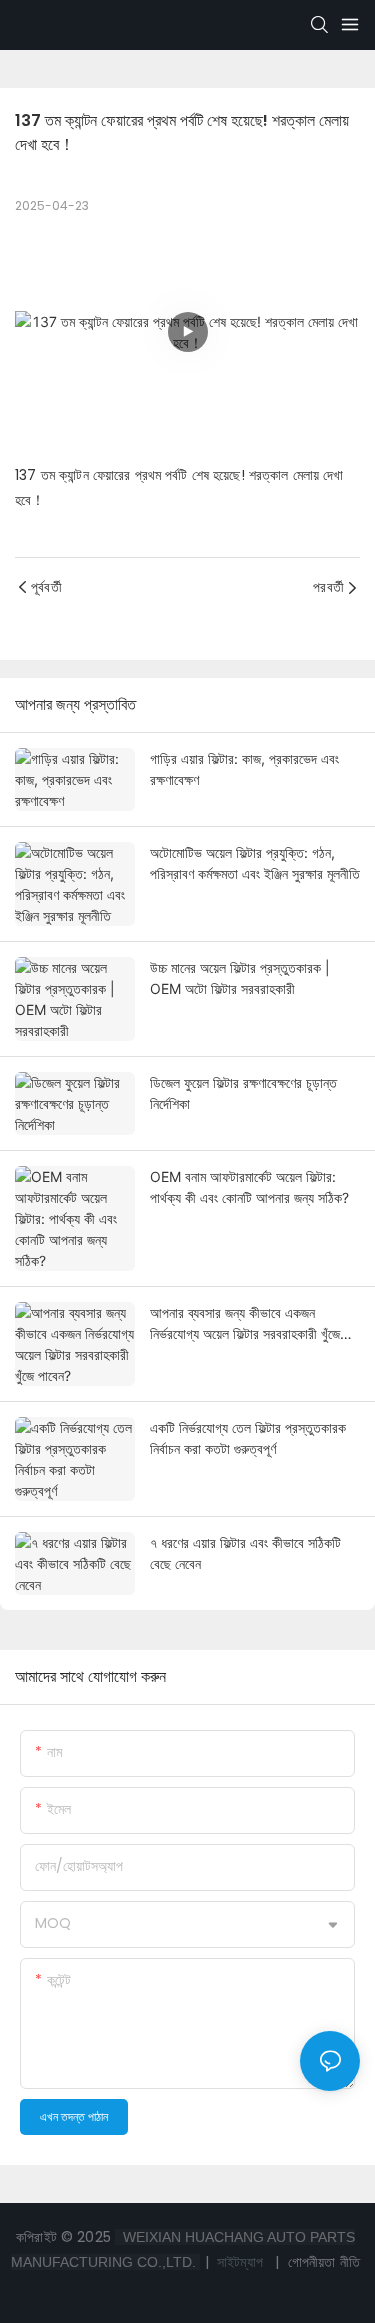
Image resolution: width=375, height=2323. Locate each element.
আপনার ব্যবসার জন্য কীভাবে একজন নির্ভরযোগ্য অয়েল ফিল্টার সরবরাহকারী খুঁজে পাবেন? (245, 1324)
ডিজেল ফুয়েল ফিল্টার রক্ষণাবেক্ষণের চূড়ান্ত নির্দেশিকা (243, 1093)
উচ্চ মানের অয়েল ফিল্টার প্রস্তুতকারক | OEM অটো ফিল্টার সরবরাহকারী (240, 978)
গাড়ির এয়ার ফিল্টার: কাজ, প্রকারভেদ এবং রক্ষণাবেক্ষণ (244, 769)
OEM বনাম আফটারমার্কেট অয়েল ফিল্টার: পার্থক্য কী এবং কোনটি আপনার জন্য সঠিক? (249, 1187)
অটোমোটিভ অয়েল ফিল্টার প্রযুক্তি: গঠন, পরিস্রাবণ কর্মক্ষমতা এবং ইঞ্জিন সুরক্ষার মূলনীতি (255, 863)
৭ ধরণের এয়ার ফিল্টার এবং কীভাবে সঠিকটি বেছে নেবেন (245, 1553)
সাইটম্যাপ (240, 2262)
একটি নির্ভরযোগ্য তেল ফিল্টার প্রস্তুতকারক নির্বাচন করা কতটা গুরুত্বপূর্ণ (248, 1438)
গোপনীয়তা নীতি (322, 2262)
